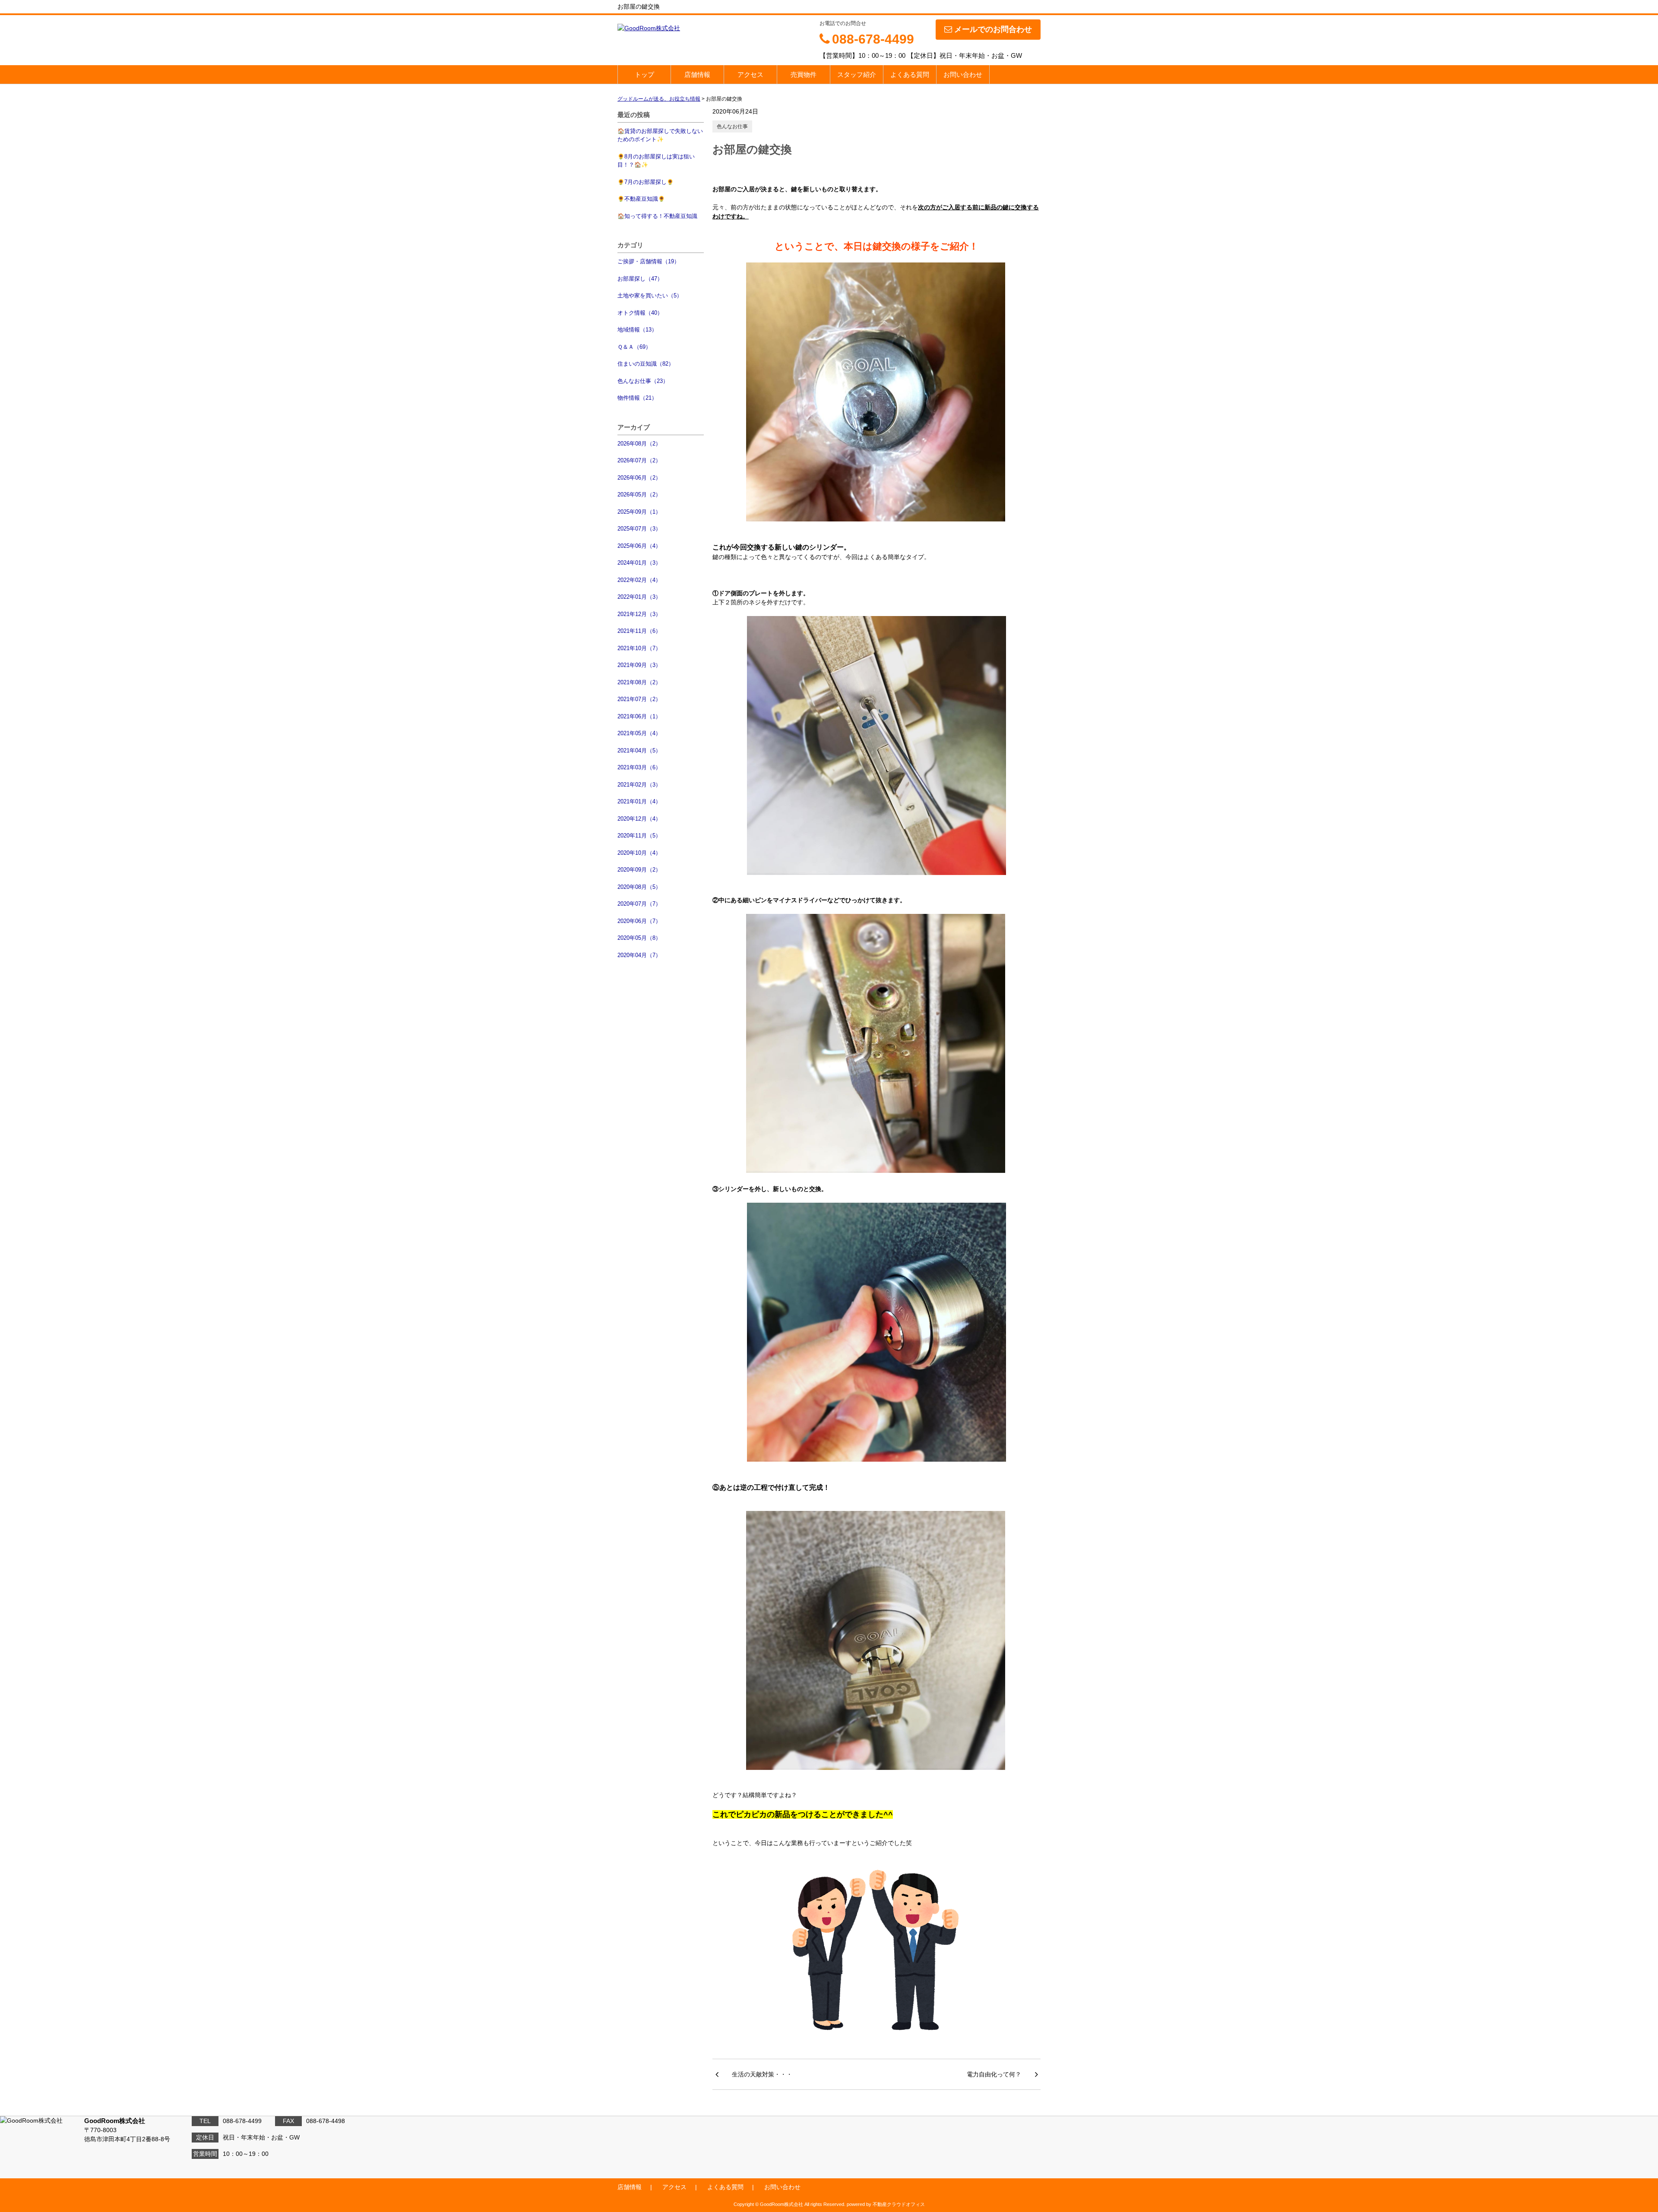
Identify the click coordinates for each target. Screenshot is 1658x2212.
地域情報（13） (637, 330)
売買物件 (804, 74)
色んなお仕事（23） (643, 381)
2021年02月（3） (639, 785)
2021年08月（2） (639, 682)
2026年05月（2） (639, 495)
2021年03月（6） (639, 767)
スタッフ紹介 (857, 74)
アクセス (750, 74)
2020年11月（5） (639, 836)
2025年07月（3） (639, 529)
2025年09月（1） (639, 512)
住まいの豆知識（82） (646, 364)
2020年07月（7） (639, 904)
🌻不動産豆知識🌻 (641, 199)
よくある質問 (910, 74)
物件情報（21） (637, 398)
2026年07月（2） (639, 460)
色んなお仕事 (732, 126)
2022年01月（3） (639, 597)
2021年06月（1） (639, 716)
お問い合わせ (963, 74)
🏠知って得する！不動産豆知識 (657, 216)
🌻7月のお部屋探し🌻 (645, 182)
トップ (644, 74)
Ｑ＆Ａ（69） (634, 347)
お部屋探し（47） (640, 279)
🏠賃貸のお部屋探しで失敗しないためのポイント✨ (660, 135)
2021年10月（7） (639, 648)
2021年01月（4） (639, 801)
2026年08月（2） (639, 444)
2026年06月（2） (639, 478)
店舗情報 (697, 74)
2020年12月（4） (639, 819)
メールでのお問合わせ (993, 29)
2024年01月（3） (639, 563)
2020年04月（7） (639, 955)
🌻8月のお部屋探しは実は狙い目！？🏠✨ (656, 161)
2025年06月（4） (639, 546)
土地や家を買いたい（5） (650, 295)
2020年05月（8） (639, 938)
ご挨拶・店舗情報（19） (649, 261)
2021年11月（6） (639, 631)
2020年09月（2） (639, 870)
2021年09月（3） (639, 665)
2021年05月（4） (639, 733)
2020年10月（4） (639, 853)
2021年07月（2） (639, 699)
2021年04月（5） (639, 750)
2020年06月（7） (639, 921)
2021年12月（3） (639, 614)
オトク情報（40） (640, 313)
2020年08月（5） (639, 887)
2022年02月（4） (639, 580)
